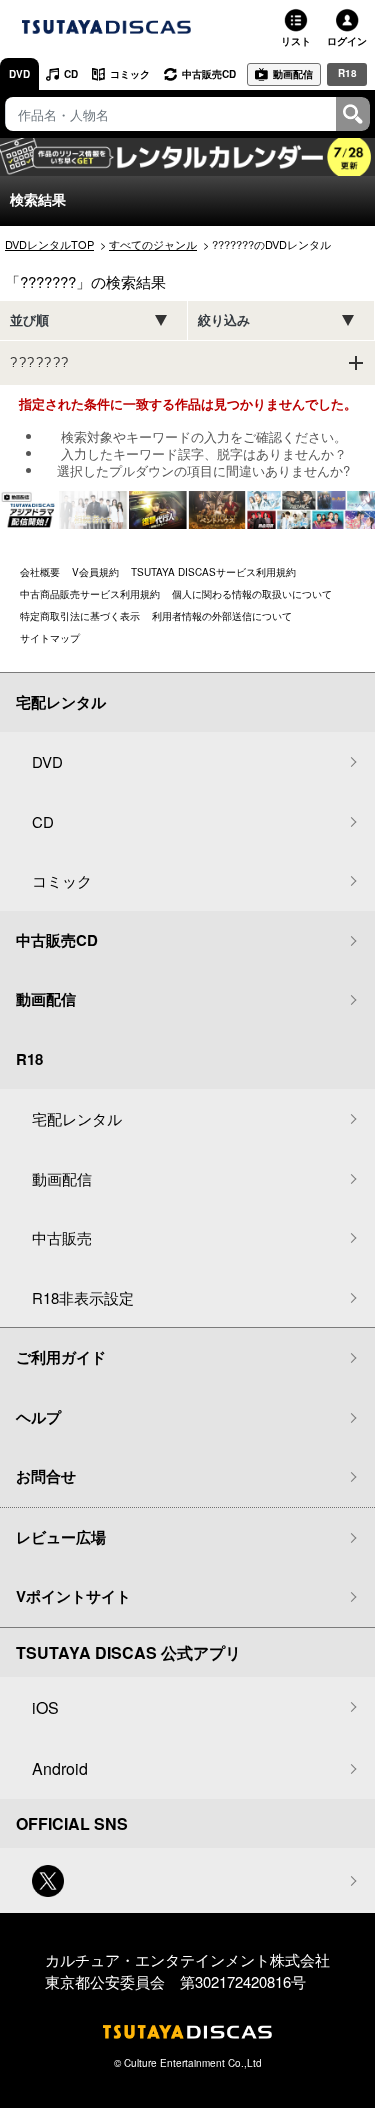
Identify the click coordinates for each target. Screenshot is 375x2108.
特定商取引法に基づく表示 (80, 616)
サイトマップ (50, 638)
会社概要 (40, 572)
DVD (19, 74)
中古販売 (62, 1237)
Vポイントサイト (73, 1596)
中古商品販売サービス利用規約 (90, 594)
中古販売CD (209, 74)
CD (71, 74)
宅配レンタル (77, 1118)
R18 (347, 73)
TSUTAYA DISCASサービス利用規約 (213, 572)
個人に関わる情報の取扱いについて (252, 594)
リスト (296, 41)
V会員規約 (95, 572)
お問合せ (46, 1476)
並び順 (29, 320)
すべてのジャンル (153, 244)
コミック (130, 74)
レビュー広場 (61, 1537)
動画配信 (293, 74)
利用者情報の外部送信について (222, 616)
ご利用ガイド (61, 1357)
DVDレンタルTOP (49, 244)
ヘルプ (38, 1417)
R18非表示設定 (83, 1297)
